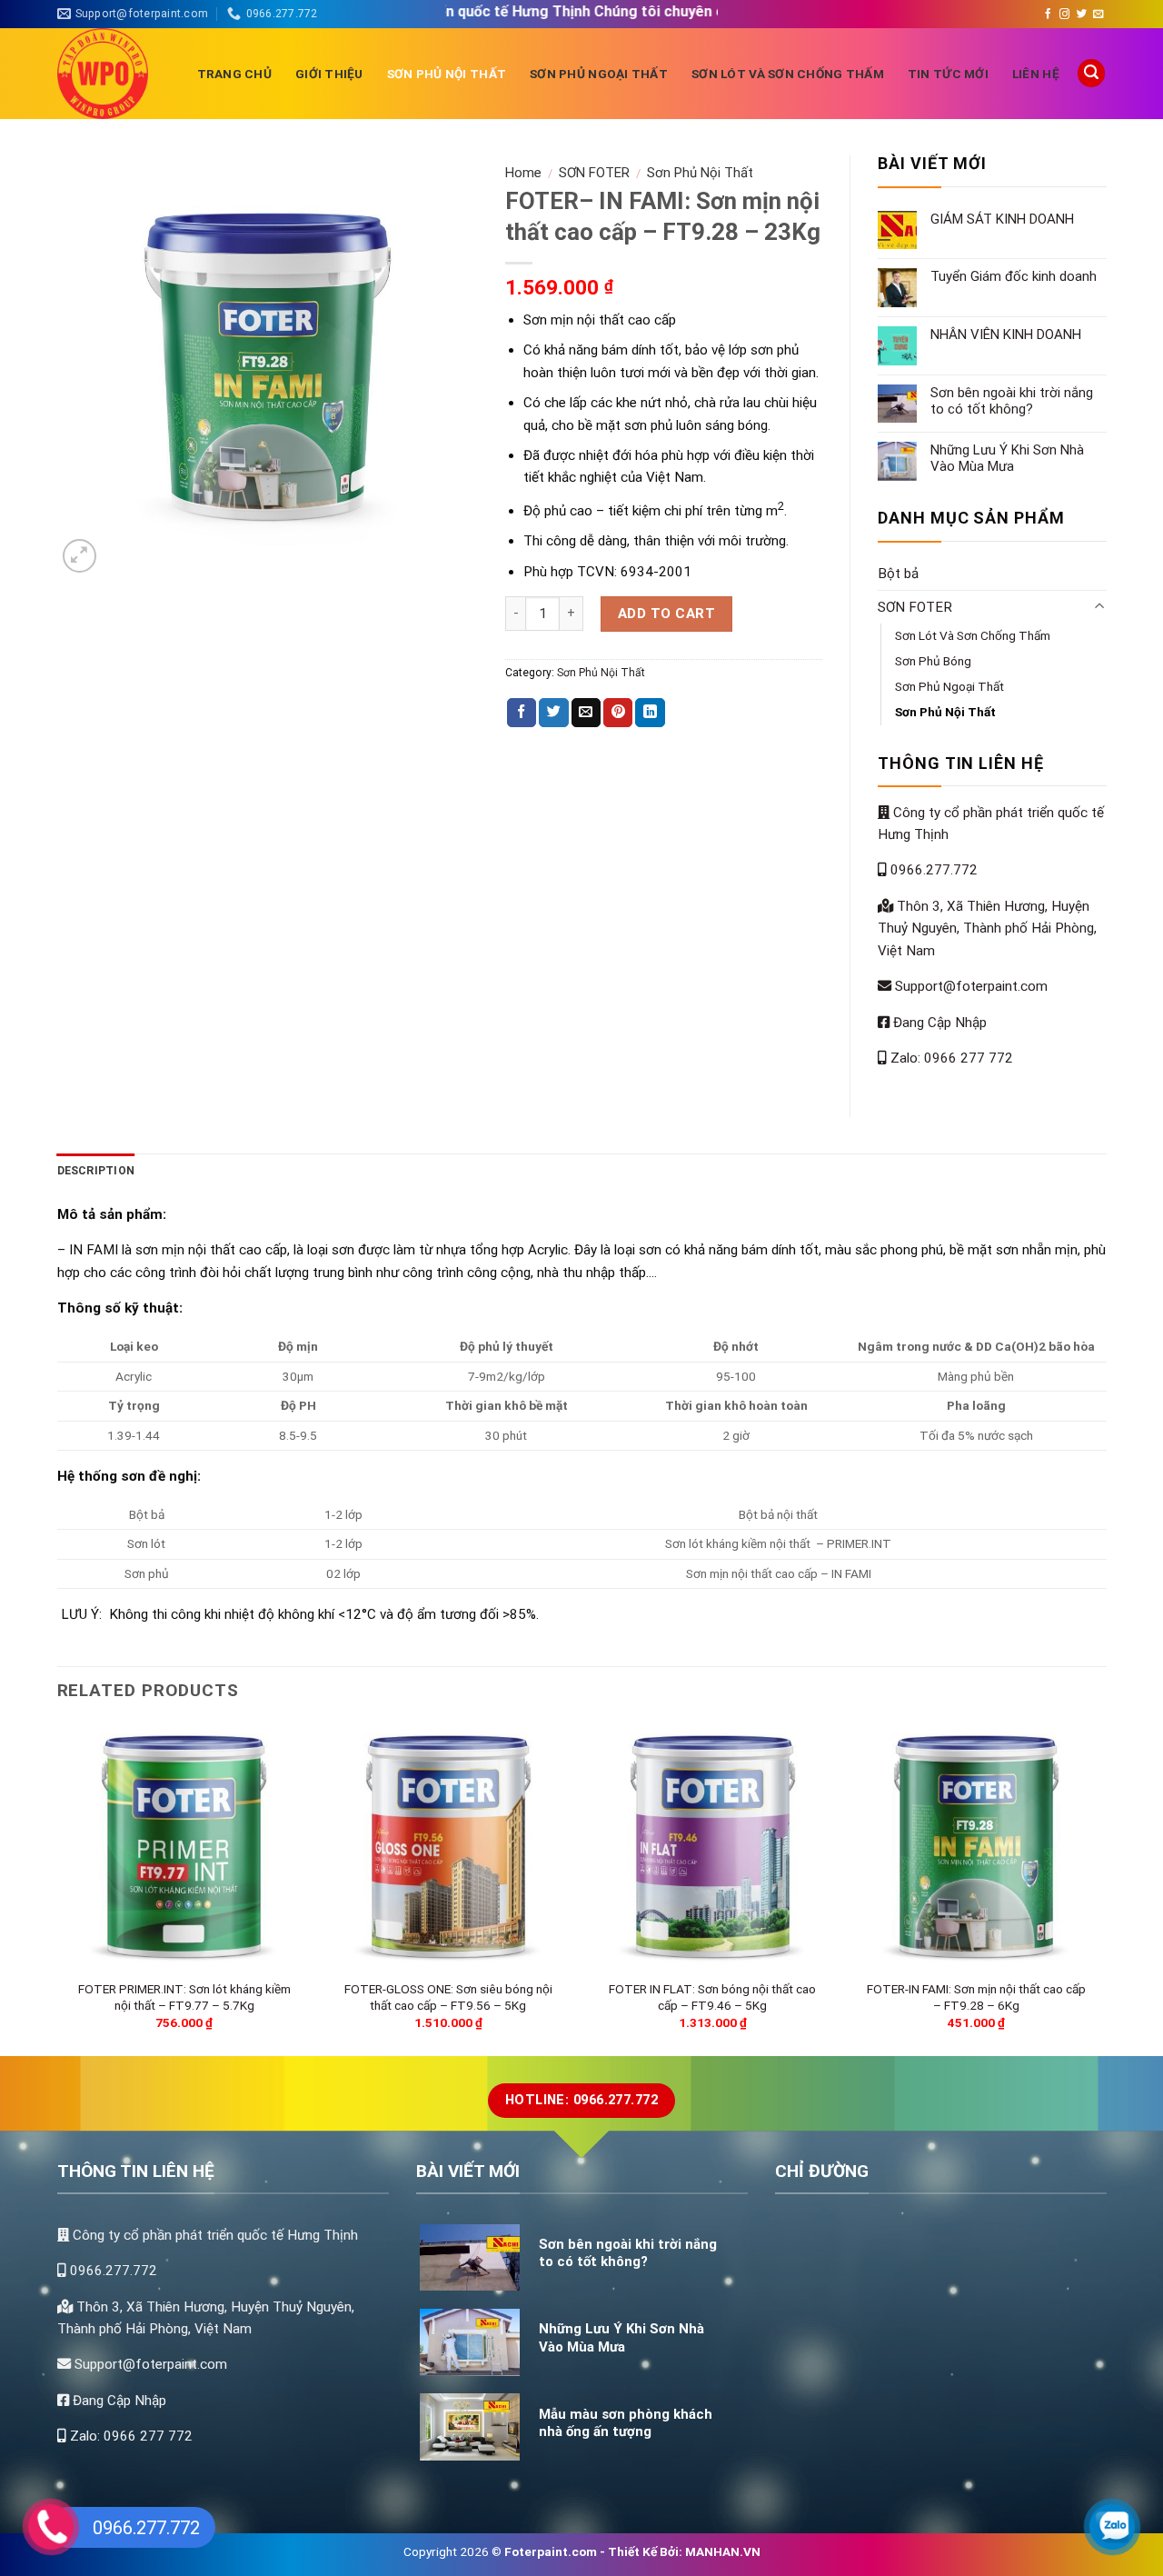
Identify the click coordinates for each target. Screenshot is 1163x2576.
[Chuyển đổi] (1100, 607)
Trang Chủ (234, 74)
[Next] (1098, 1888)
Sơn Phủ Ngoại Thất (599, 74)
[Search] (1091, 73)
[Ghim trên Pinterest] (618, 713)
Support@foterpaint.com (969, 986)
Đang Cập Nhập (938, 1023)
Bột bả (898, 574)
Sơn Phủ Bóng (933, 661)
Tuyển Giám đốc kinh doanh (1014, 276)
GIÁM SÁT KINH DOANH (1002, 219)
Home (523, 173)
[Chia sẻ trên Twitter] (553, 713)
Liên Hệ (1036, 74)
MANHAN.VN (723, 2551)
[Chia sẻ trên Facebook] (522, 713)
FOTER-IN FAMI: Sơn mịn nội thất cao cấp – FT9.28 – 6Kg (976, 1997)
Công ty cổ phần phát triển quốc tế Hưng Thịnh (214, 2235)
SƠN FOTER (594, 173)
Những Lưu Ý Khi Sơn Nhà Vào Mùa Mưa (1007, 458)
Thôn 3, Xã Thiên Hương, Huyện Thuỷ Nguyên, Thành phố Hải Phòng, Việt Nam (987, 929)
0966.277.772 (932, 870)
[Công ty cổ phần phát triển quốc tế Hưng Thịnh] (114, 74)
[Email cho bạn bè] (586, 713)
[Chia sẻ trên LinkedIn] (650, 713)
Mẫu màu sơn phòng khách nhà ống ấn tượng (626, 2423)
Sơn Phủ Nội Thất (447, 74)
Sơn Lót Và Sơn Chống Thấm (788, 74)
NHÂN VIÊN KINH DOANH (1006, 334)
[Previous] (63, 1888)
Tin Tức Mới (948, 74)
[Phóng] (80, 556)
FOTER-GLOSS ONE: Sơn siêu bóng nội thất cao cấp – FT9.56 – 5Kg (448, 1997)
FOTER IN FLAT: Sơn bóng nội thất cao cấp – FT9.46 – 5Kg (712, 1997)
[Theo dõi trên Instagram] (1064, 15)
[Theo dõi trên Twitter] (1082, 15)
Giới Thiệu (329, 74)
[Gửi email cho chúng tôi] (1098, 15)
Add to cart (666, 614)
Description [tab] (96, 1171)
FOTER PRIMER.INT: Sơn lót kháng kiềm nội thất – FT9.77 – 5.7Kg (184, 1997)
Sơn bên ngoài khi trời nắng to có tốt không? (1012, 401)
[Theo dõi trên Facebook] (1048, 15)
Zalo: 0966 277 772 (950, 1058)
